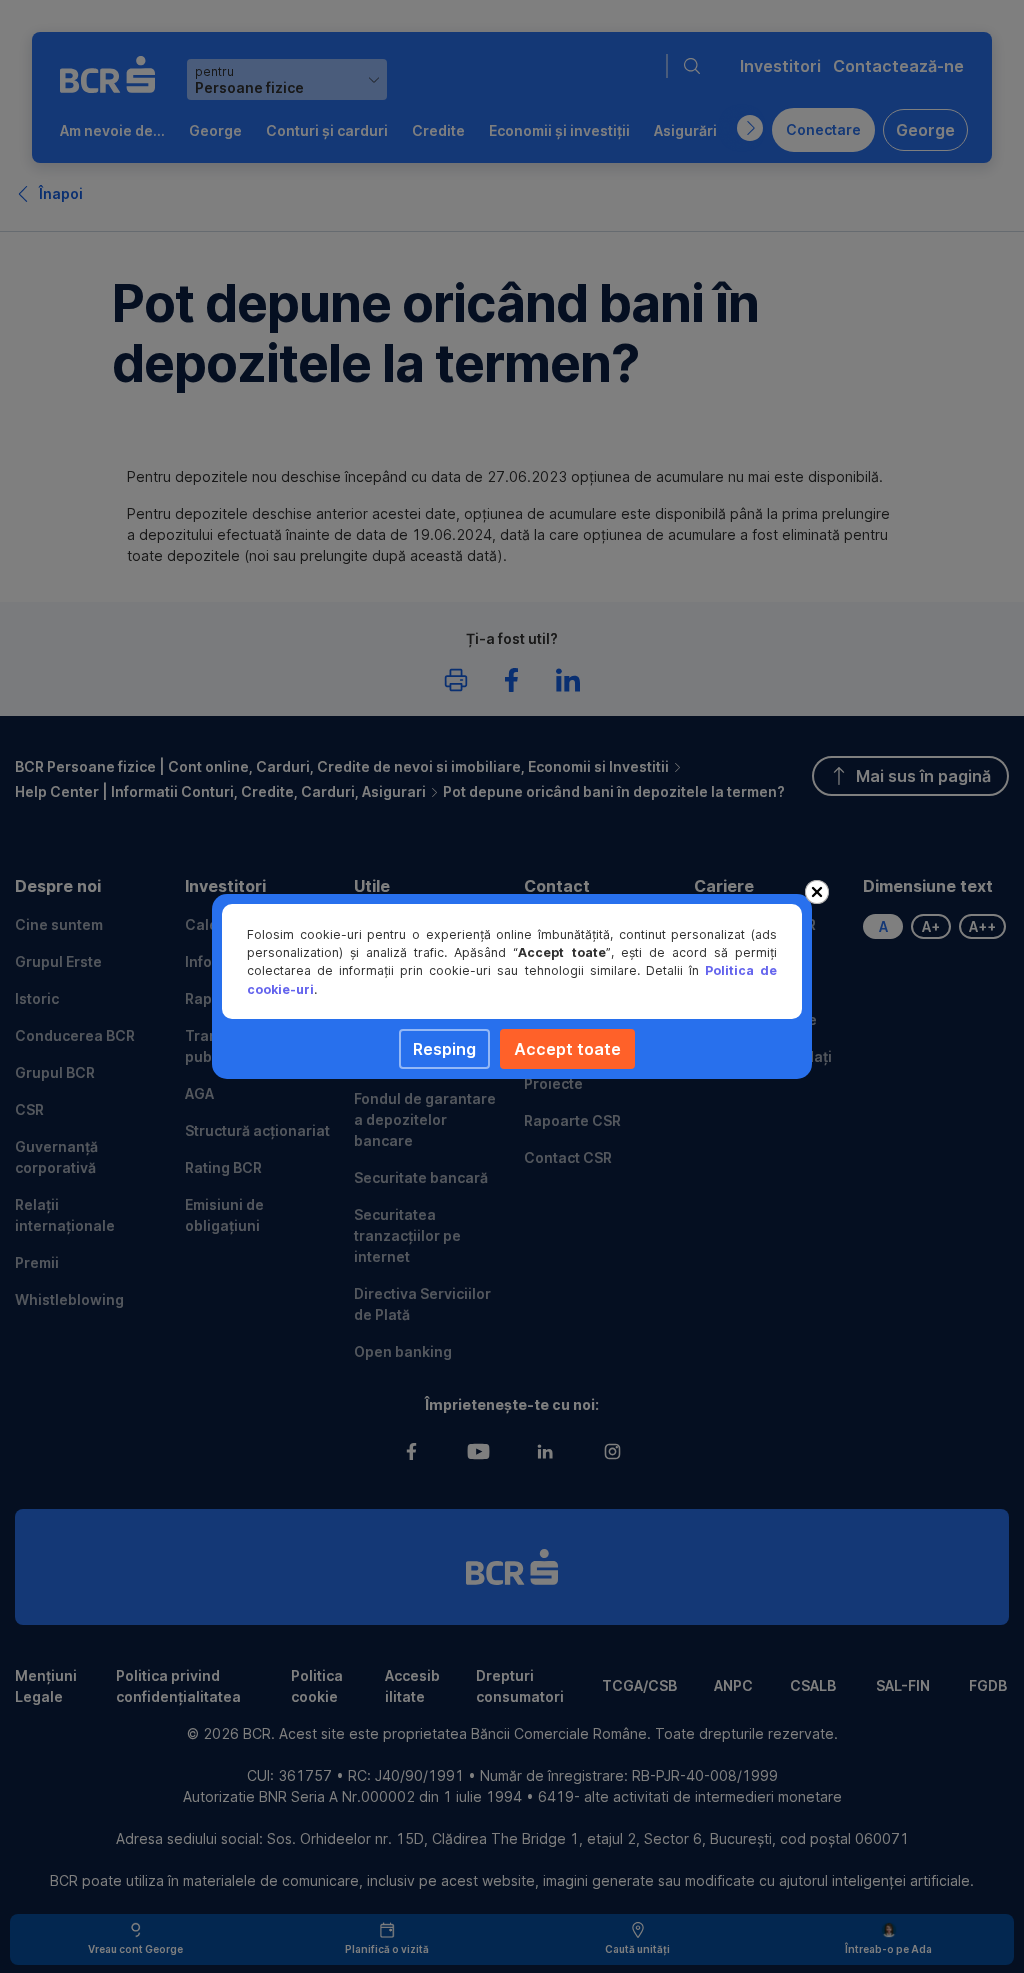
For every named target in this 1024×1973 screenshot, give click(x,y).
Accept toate (567, 1049)
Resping (444, 1049)
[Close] (817, 892)
